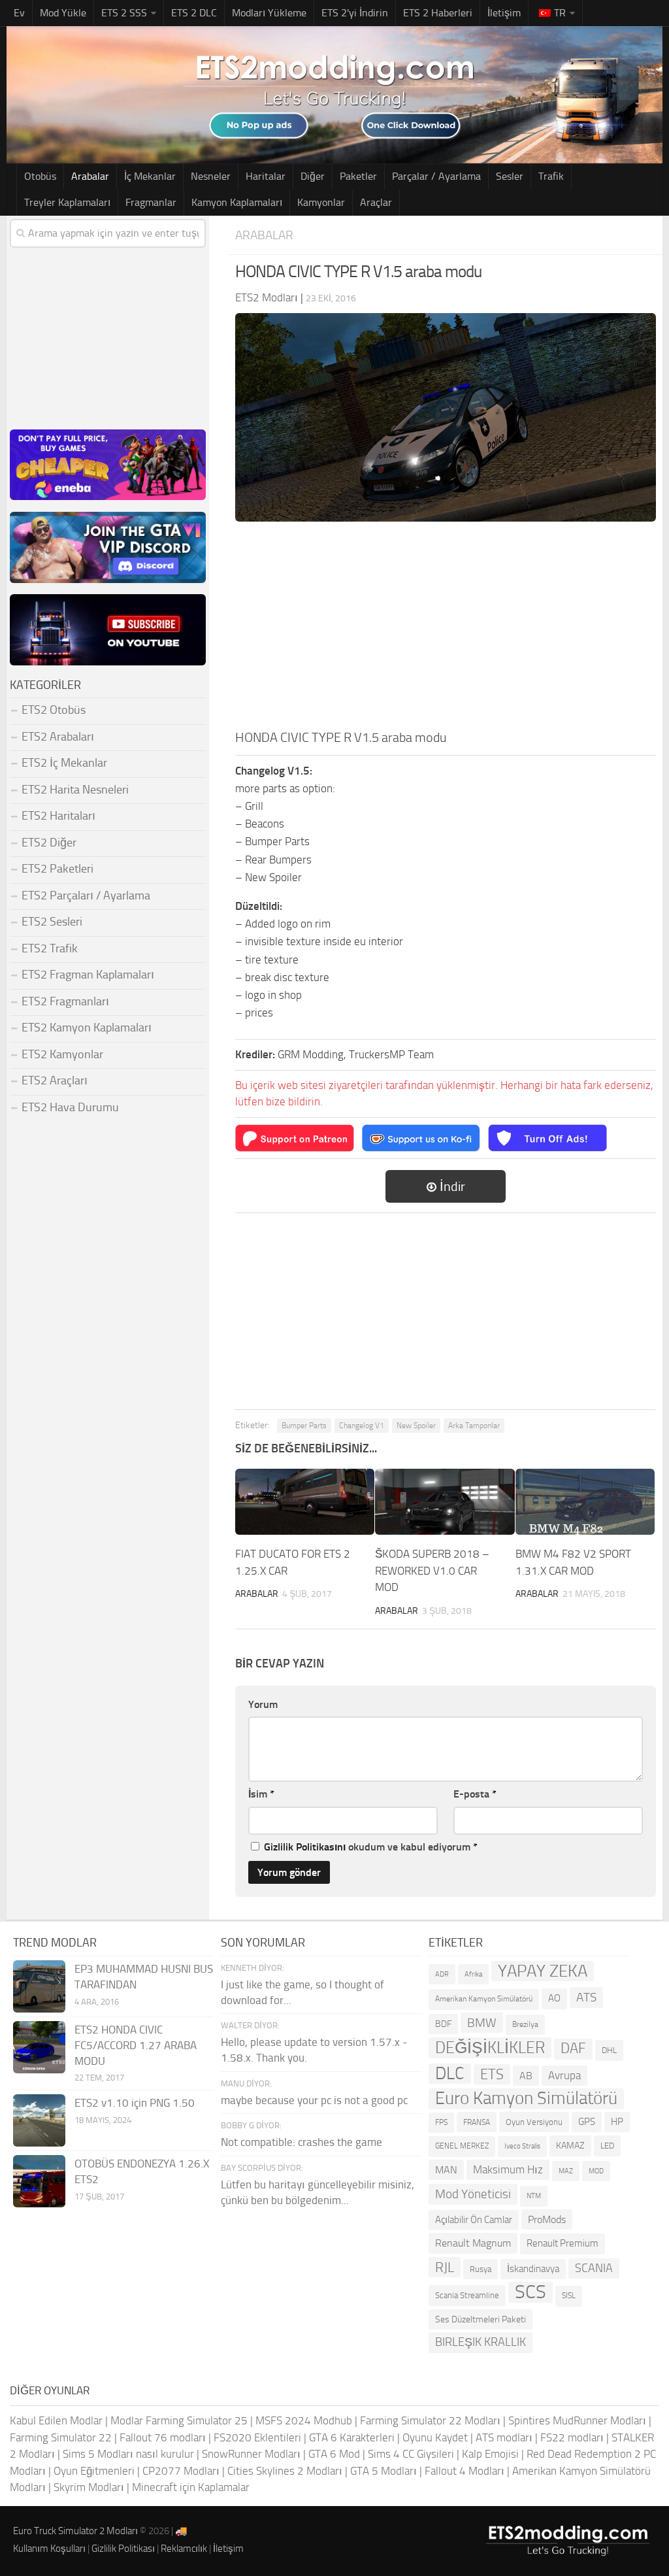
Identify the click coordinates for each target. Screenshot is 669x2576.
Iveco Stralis (522, 2146)
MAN (446, 2170)
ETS (492, 2074)
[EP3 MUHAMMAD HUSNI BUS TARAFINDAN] (39, 1986)
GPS (587, 2122)
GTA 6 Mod (334, 2454)
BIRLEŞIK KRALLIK (481, 2342)
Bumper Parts (304, 1426)
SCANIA (594, 2268)
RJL (445, 2267)
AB (526, 2076)
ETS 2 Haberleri (438, 13)
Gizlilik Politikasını (305, 1847)
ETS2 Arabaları (58, 737)
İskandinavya (533, 2269)
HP (617, 2122)
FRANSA (477, 2122)
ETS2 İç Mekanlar (64, 763)
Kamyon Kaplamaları (237, 202)
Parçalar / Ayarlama (436, 176)
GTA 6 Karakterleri (352, 2437)
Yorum (263, 1704)
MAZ (566, 2171)
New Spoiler (416, 1426)
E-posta (475, 1794)
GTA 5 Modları (383, 2471)
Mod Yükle (63, 13)
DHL (609, 2050)
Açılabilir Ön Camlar (474, 2220)
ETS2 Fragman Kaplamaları (88, 975)
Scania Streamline (467, 2295)
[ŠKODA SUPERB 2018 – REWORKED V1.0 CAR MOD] (445, 1502)
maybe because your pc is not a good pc (314, 2100)
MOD (596, 2171)
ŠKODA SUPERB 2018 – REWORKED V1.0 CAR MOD (432, 1570)
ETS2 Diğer (49, 843)
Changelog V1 (362, 1426)
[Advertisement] (446, 629)
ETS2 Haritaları (58, 816)
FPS (441, 2122)
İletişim (504, 13)
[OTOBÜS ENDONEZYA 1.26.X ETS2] (39, 2181)
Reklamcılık (184, 2549)
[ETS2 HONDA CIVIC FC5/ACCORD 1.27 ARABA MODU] (39, 2047)
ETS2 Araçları (55, 1080)
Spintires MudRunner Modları (577, 2420)
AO (554, 1998)
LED (607, 2146)
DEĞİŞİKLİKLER (490, 2048)
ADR (442, 1974)
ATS (586, 1997)
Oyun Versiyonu (534, 2122)
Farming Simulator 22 (61, 2437)
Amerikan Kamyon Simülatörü (484, 1999)
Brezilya (525, 2024)
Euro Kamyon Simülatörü (526, 2099)
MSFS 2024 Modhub (304, 2420)
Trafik (551, 176)
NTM (534, 2196)
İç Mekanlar (150, 176)
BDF (443, 2024)
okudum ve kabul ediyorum (371, 1847)
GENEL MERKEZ (462, 2146)
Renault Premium (563, 2243)
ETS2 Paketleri (57, 869)
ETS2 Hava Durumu (70, 1107)
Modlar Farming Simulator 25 (179, 2420)
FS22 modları (572, 2437)
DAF (573, 2049)
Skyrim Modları (89, 2487)
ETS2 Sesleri (52, 922)
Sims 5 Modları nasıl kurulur (128, 2454)
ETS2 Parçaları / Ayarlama (86, 895)
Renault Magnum (473, 2243)
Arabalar (90, 176)
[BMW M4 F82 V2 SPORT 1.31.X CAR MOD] (585, 1502)
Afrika (473, 1974)
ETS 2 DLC (194, 13)
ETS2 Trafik (50, 948)
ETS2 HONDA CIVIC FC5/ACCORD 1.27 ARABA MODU (136, 2045)
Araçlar (376, 202)
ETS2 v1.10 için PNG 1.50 (135, 2103)
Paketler (358, 176)
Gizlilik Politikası (123, 2549)
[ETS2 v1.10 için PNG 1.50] (39, 2120)
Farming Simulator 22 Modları (430, 2420)
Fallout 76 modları (163, 2437)
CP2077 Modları (181, 2471)
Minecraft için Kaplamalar (191, 2487)
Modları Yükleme (269, 13)
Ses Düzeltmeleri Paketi (481, 2319)
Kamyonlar (321, 202)
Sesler (510, 176)
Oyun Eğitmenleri (94, 2471)
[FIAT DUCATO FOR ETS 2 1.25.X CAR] (305, 1502)
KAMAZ (570, 2146)
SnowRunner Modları (251, 2454)
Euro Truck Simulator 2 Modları (75, 2531)
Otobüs (40, 176)
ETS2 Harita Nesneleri (75, 790)
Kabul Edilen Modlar (56, 2420)
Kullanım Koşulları (49, 2549)
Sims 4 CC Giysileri (411, 2454)
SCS (530, 2292)
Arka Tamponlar (474, 1426)
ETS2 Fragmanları (65, 1001)
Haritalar (266, 176)
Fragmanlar (151, 202)
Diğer (313, 176)
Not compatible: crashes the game (302, 2142)
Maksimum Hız (508, 2169)
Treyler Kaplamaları (67, 202)
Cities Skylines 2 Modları (285, 2471)
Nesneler (211, 176)
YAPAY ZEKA (543, 1971)
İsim (261, 1794)
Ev (19, 13)
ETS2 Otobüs (54, 710)
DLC (450, 2074)
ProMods (547, 2219)
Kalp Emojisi (490, 2454)
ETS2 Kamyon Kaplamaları (87, 1028)
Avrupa (564, 2075)
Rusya (481, 2269)
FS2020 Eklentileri (257, 2437)
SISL (569, 2296)
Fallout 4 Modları (465, 2471)
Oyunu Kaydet (435, 2437)
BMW (482, 2023)
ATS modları (504, 2437)
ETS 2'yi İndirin (355, 13)
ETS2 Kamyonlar (62, 1054)
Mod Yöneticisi (473, 2194)
